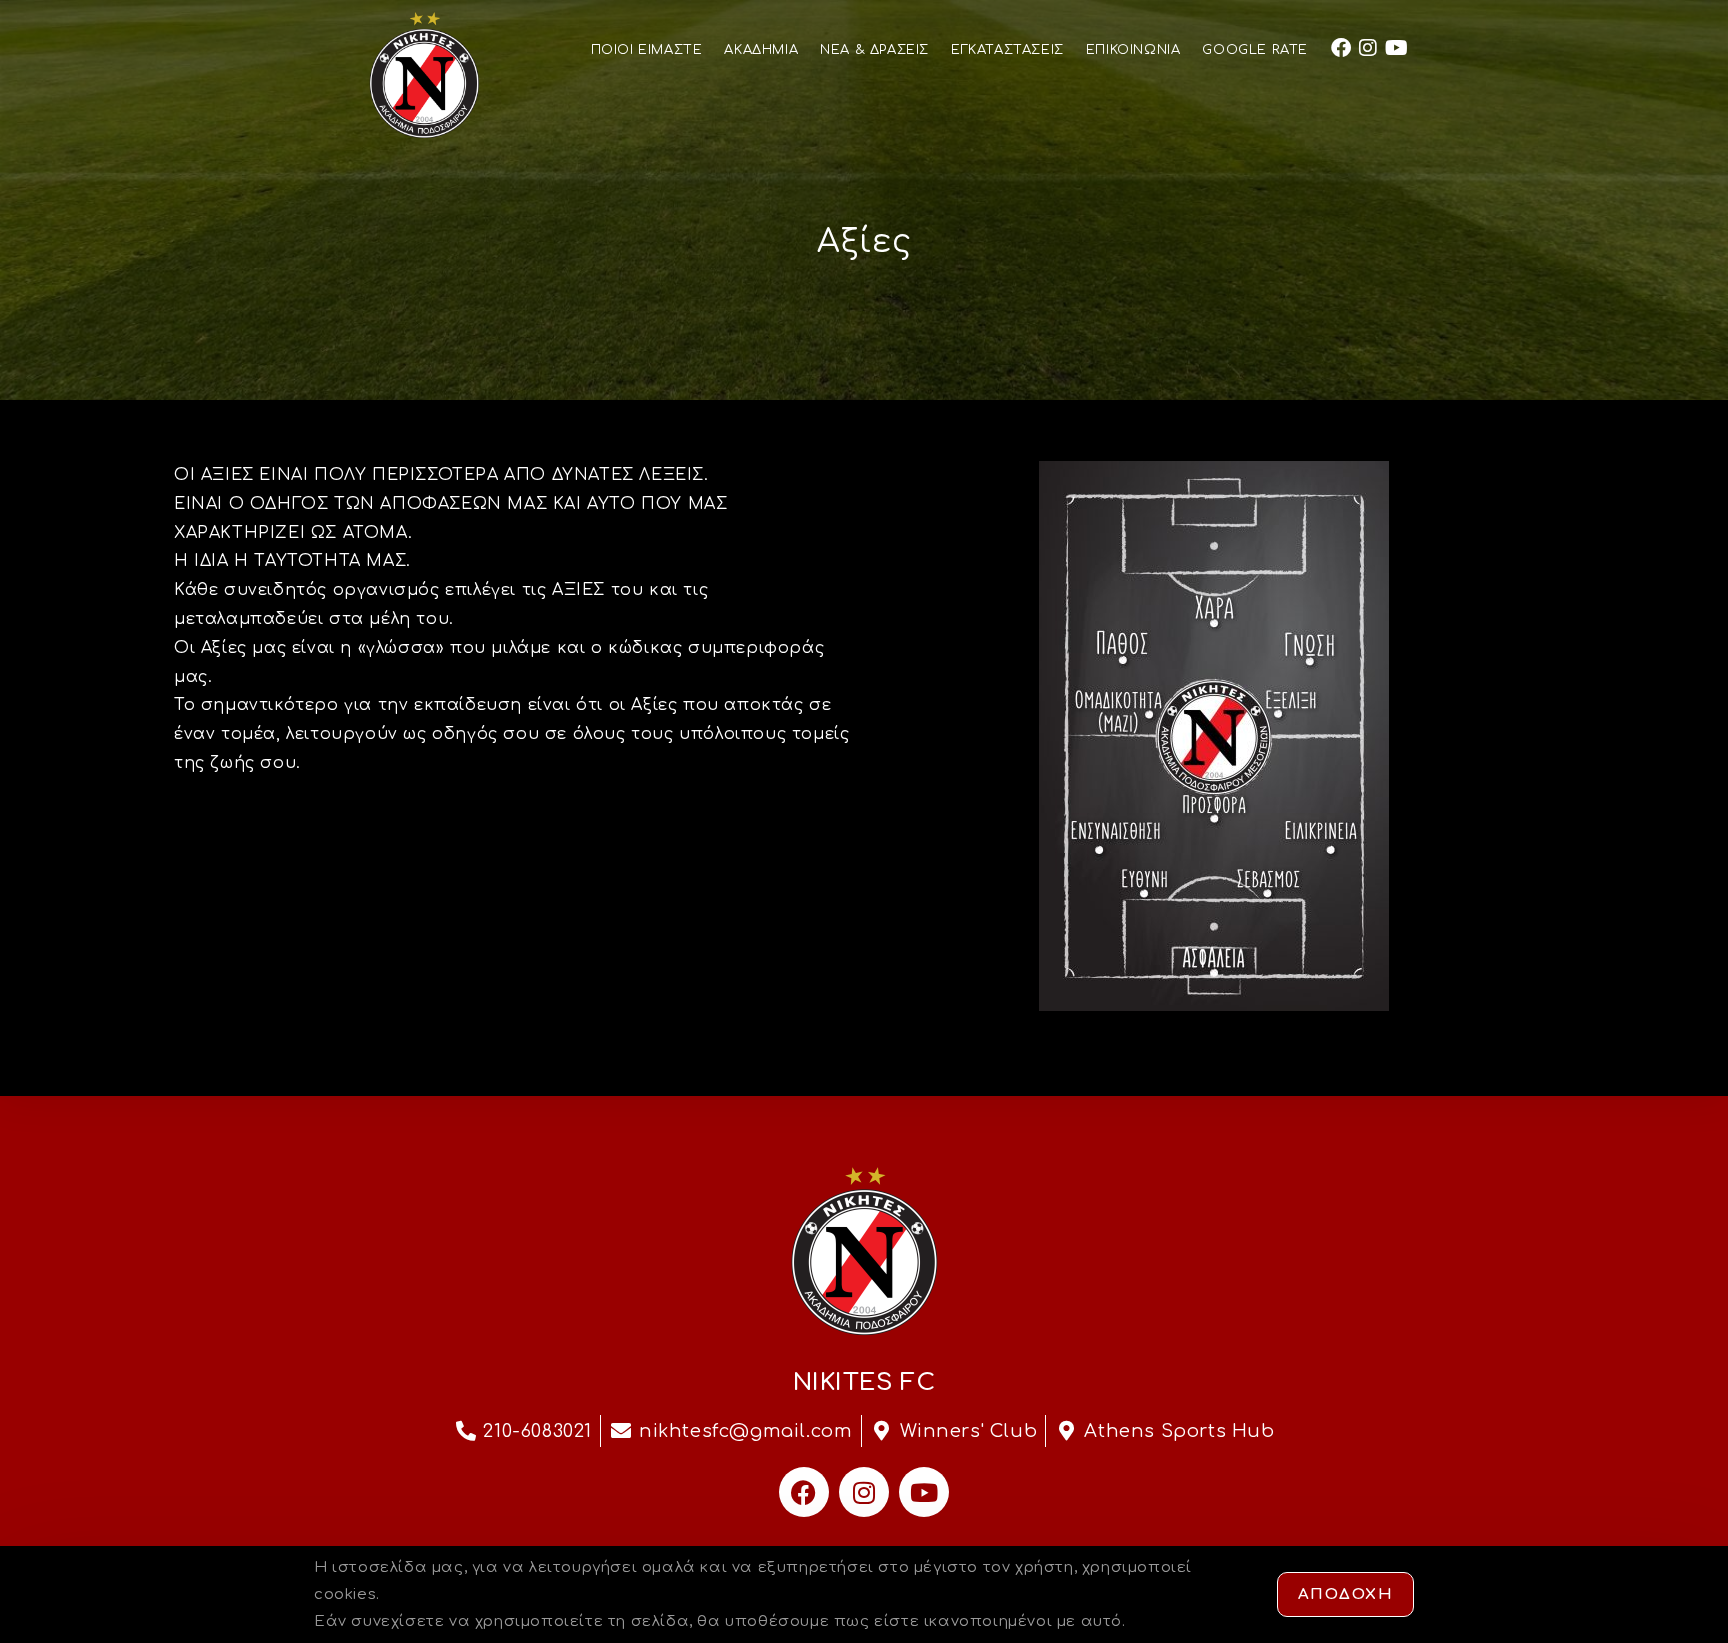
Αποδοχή (1346, 1594)
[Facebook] (804, 1492)
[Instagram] (864, 1492)
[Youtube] (924, 1492)
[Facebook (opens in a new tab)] (1341, 48)
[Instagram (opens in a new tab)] (1368, 48)
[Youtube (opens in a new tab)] (1396, 48)
